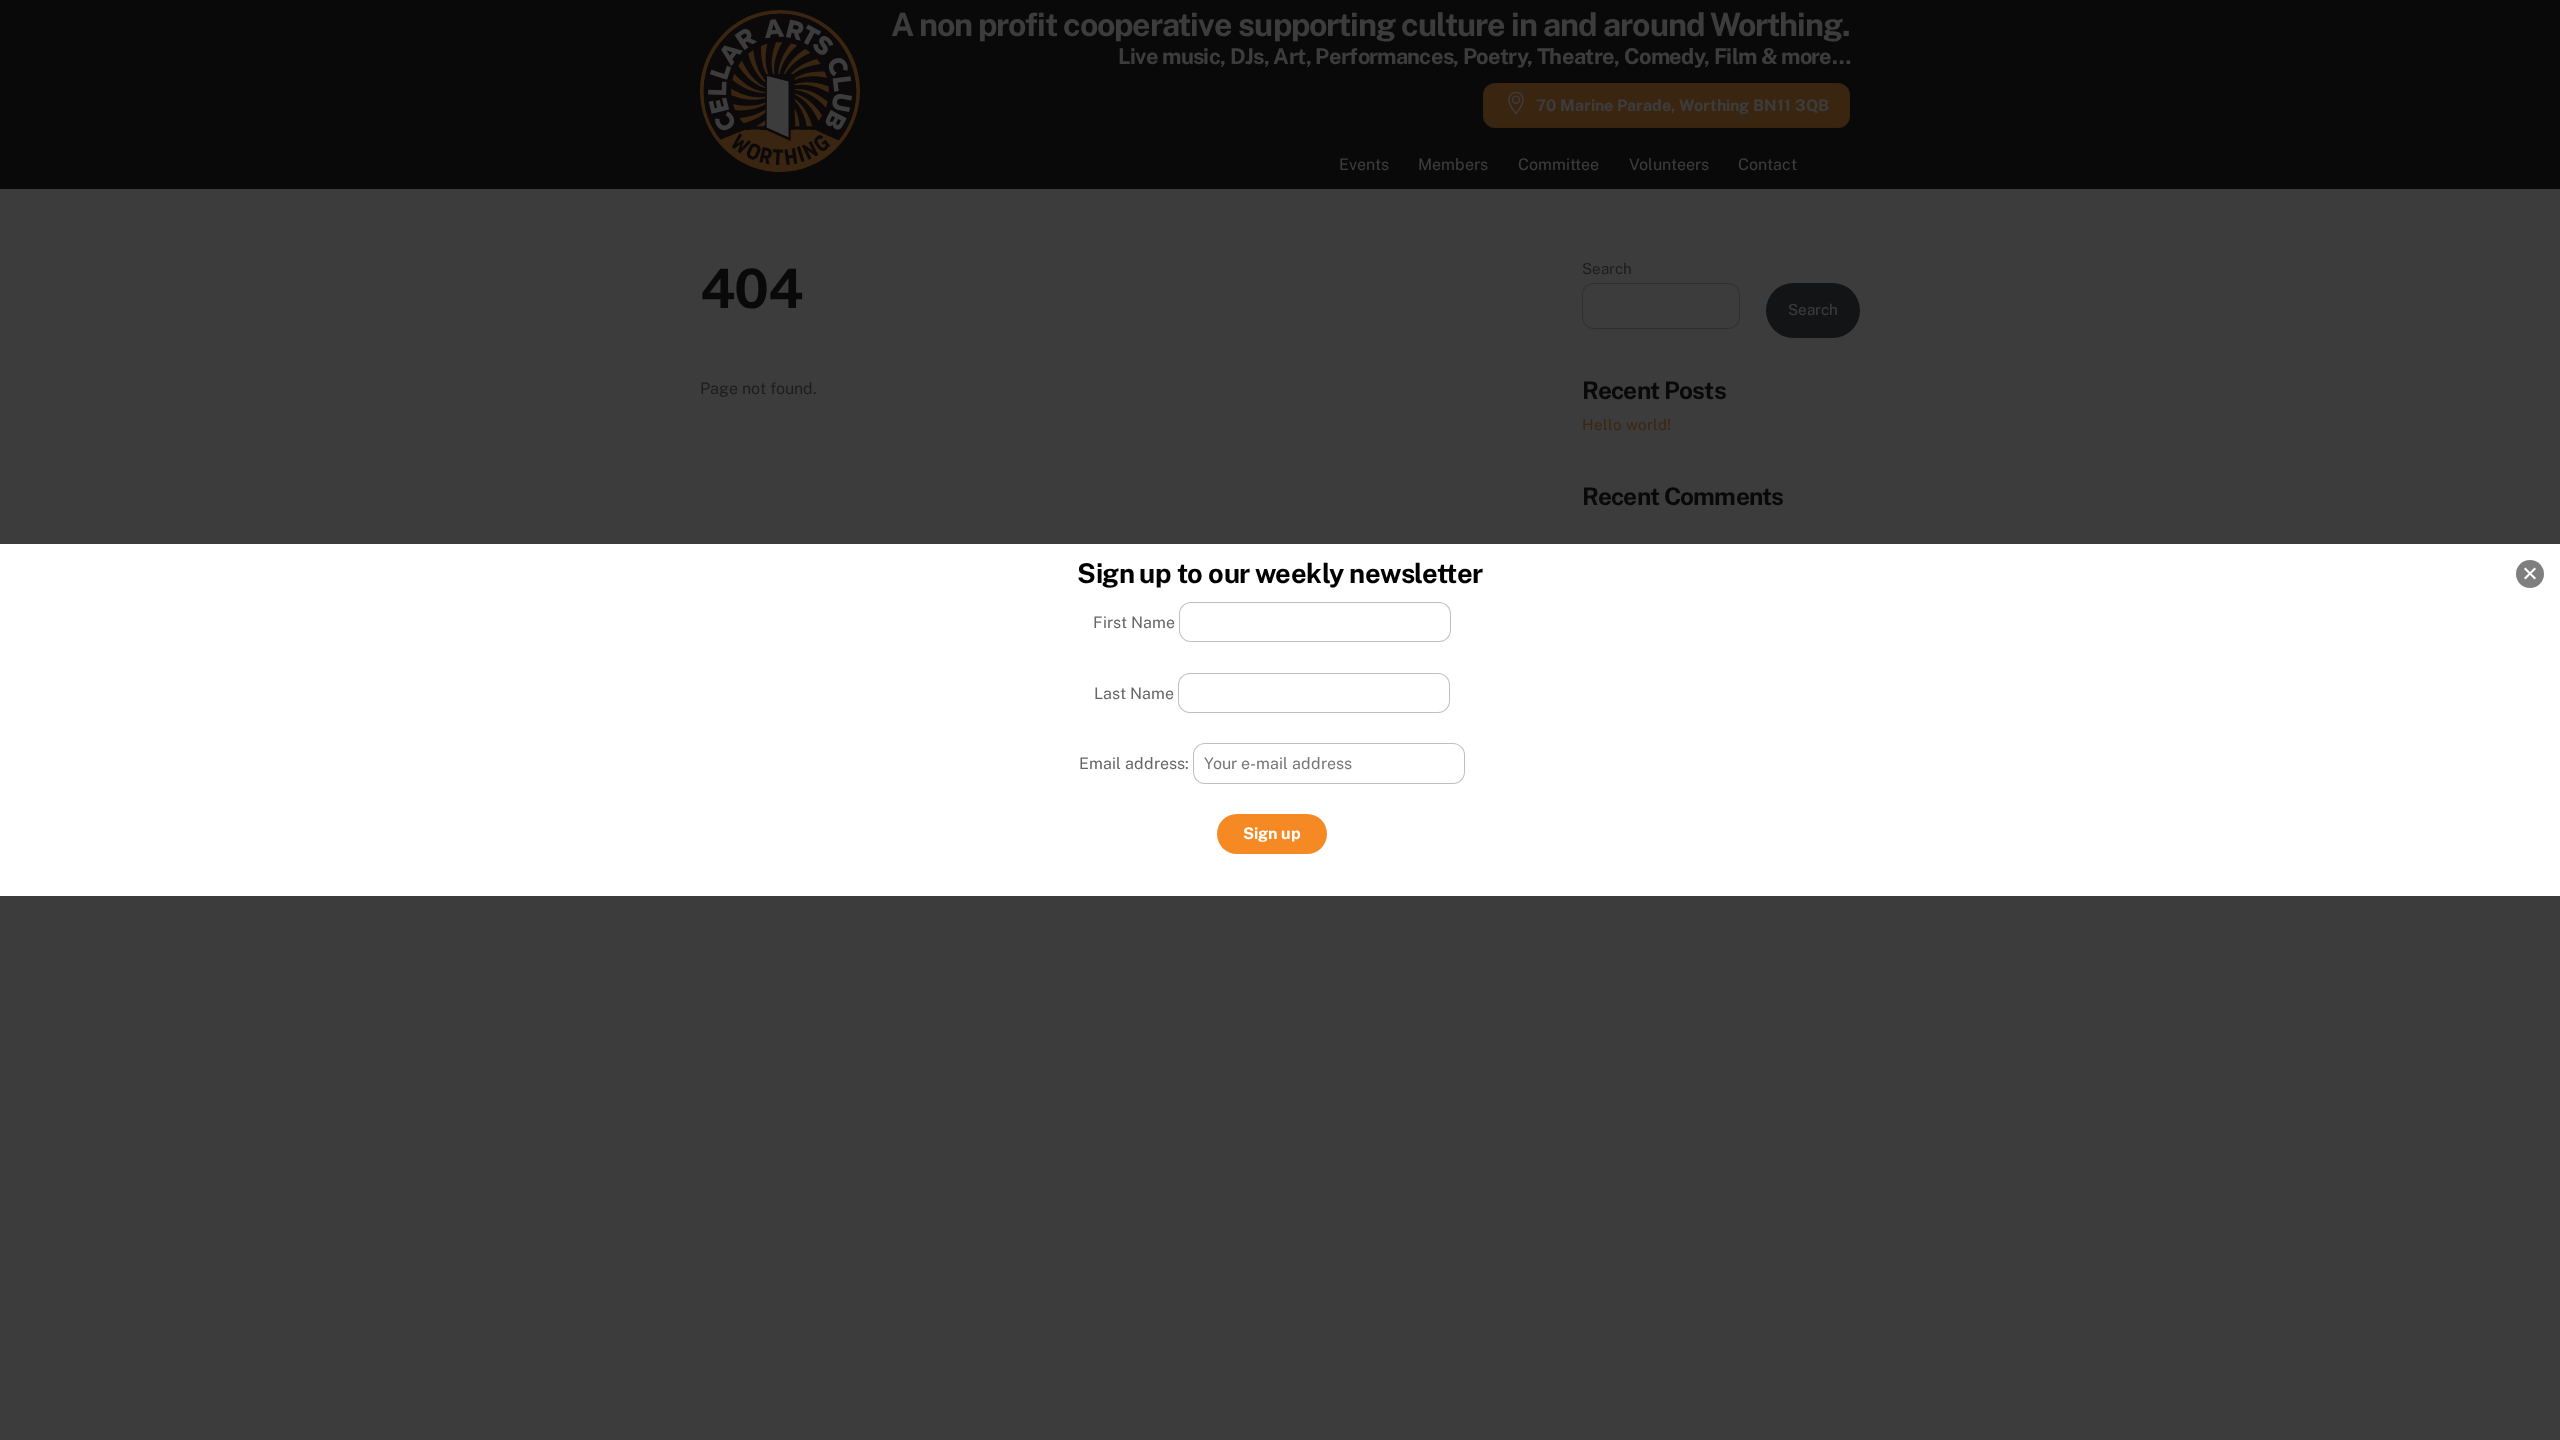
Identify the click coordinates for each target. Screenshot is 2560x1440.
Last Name (1134, 692)
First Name (1134, 622)
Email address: (1136, 763)
